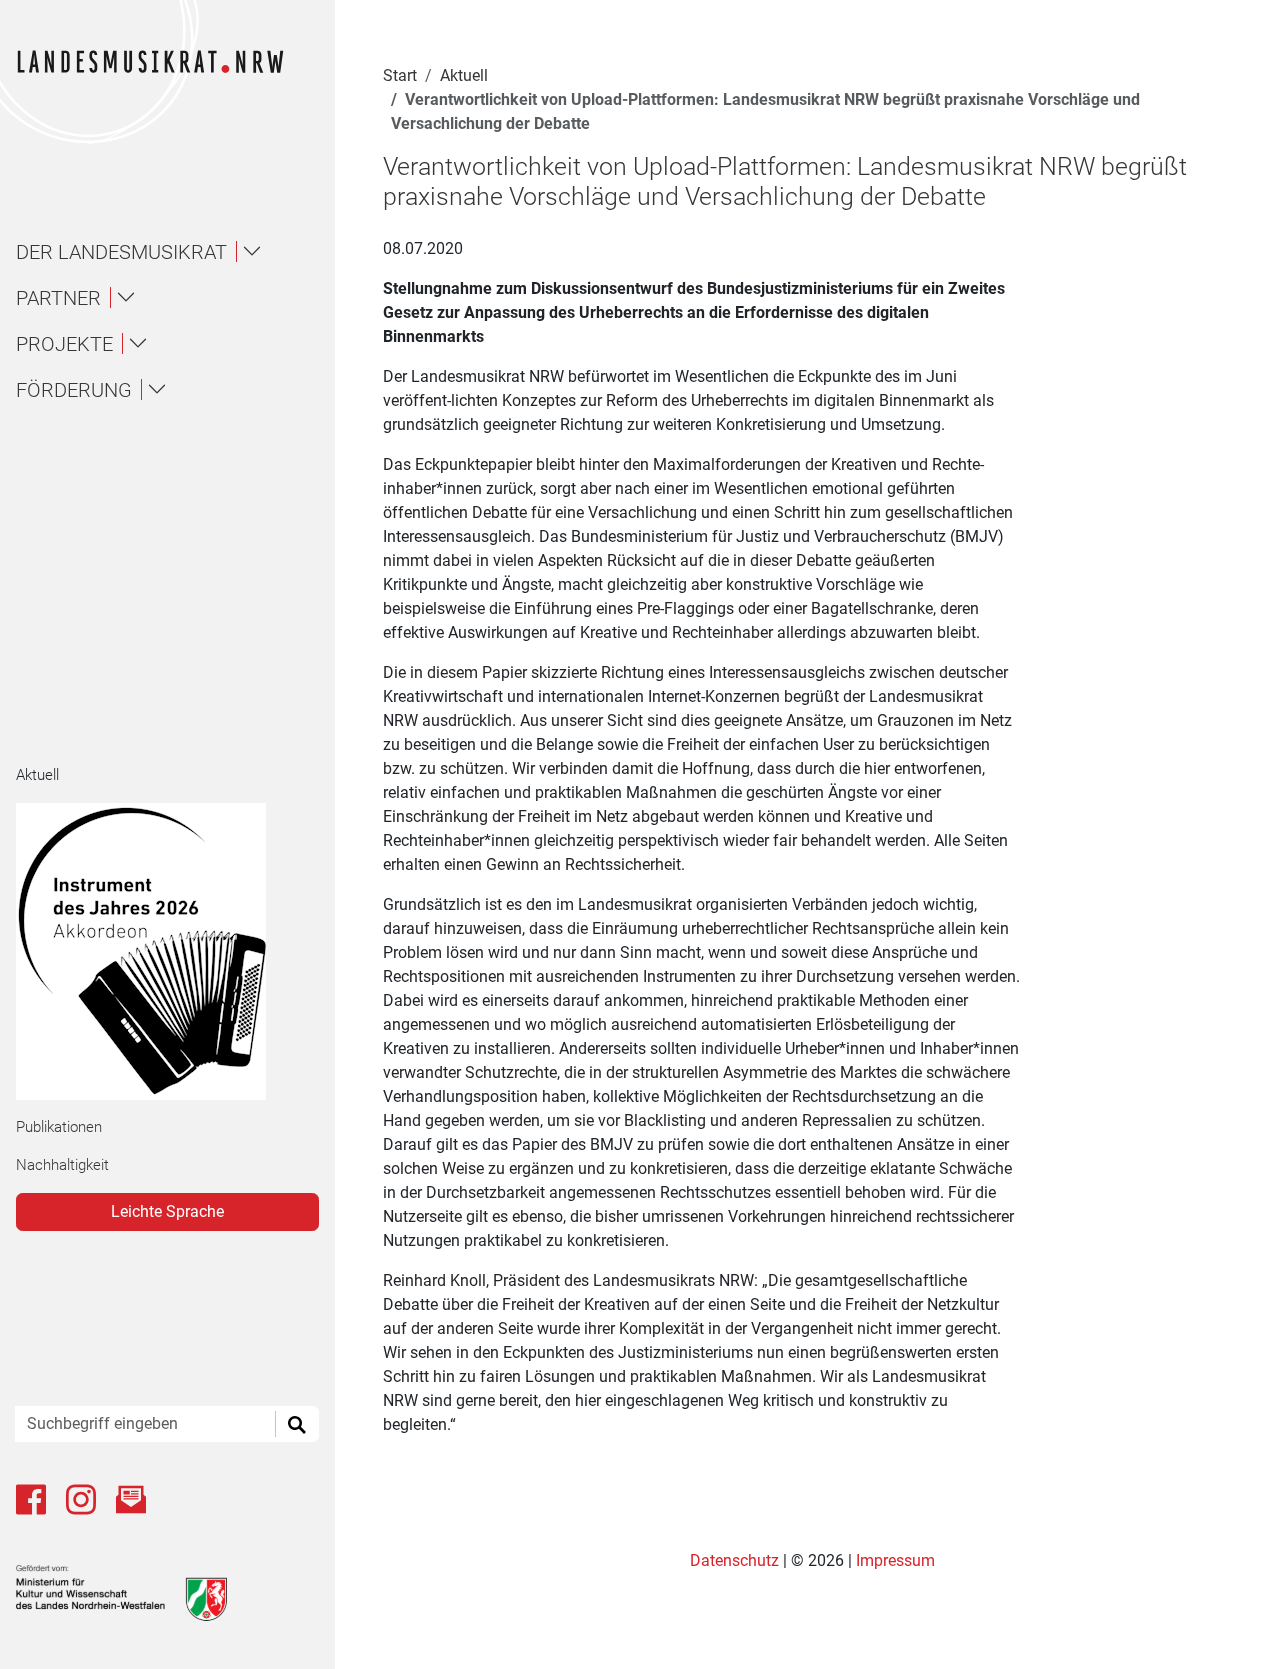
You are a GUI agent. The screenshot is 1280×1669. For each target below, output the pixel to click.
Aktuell (37, 775)
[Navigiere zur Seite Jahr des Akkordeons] (159, 951)
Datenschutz (736, 1560)
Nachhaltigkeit (62, 1165)
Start (400, 75)
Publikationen (59, 1127)
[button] (176, 252)
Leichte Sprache (167, 1211)
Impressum (895, 1560)
